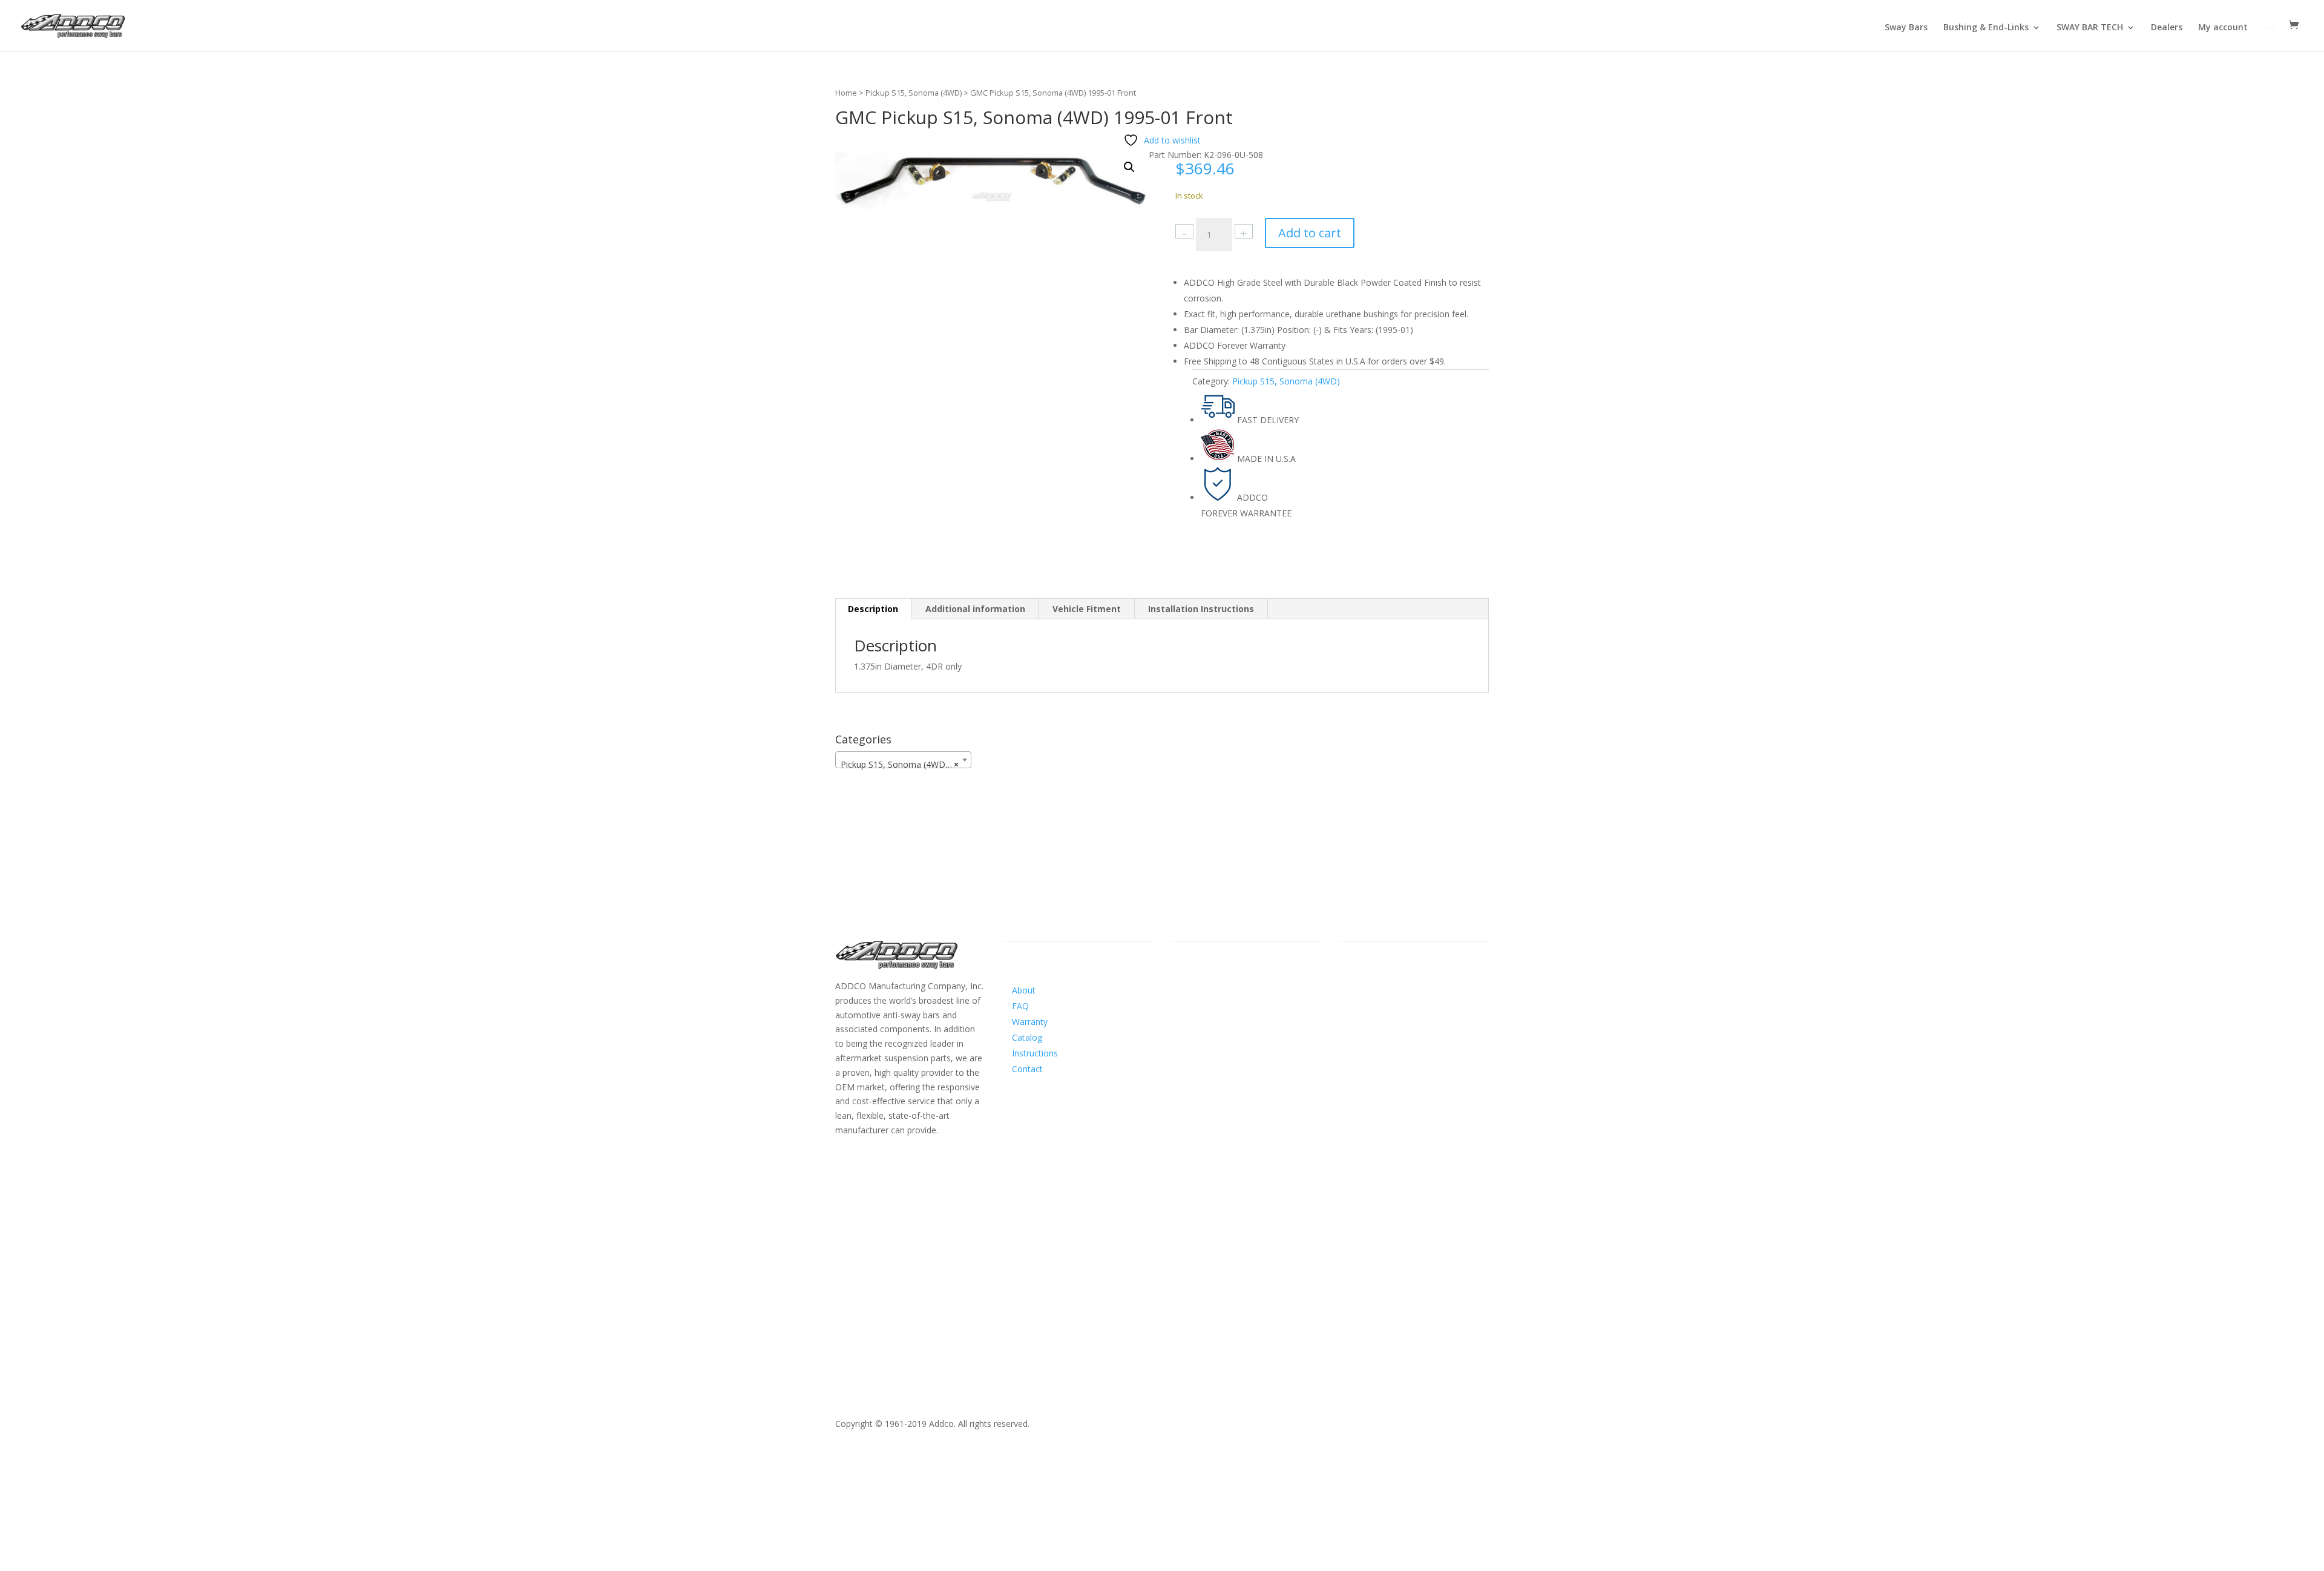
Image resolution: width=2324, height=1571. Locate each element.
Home (846, 93)
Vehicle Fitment (1087, 609)
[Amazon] (1230, 1002)
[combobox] (903, 760)
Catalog (1027, 1037)
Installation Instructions (1201, 609)
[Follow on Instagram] (1206, 1002)
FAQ (1020, 1006)
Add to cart (1310, 233)
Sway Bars (1906, 28)
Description (873, 609)
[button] (1129, 167)
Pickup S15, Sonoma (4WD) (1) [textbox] (902, 764)
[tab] (873, 609)
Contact (1027, 1069)
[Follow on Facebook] (1181, 1002)
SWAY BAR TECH (2090, 28)
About (1024, 990)
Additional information (975, 609)
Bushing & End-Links (1986, 28)
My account (2223, 28)
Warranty (1030, 1022)
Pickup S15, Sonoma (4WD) (914, 93)
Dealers (2167, 28)
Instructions (1035, 1053)
